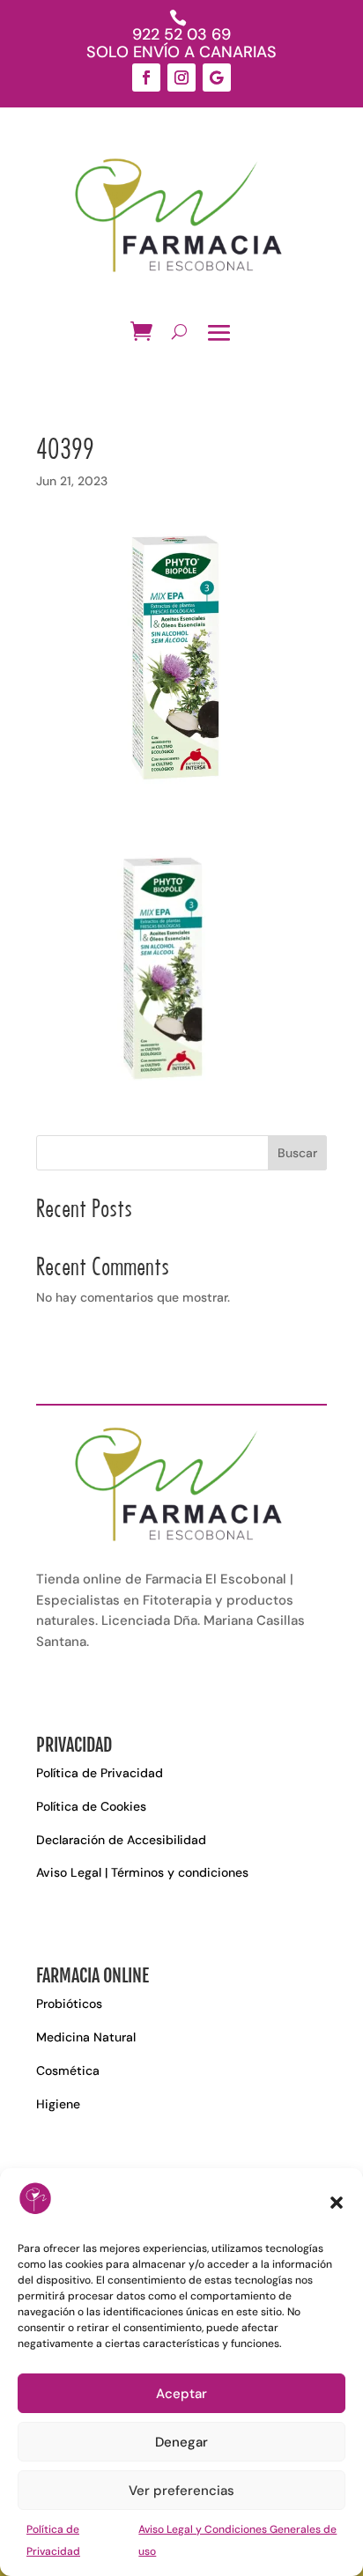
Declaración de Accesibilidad (121, 1840)
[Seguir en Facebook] (146, 78)
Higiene (58, 2104)
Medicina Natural (86, 2037)
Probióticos (69, 2004)
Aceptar (181, 2394)
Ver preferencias (181, 2491)
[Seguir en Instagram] (181, 78)
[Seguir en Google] (217, 78)
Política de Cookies (91, 1806)
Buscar (297, 1153)
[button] (337, 2203)
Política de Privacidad (100, 1773)
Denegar (181, 2442)
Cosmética (68, 2070)
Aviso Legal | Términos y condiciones (142, 1872)
